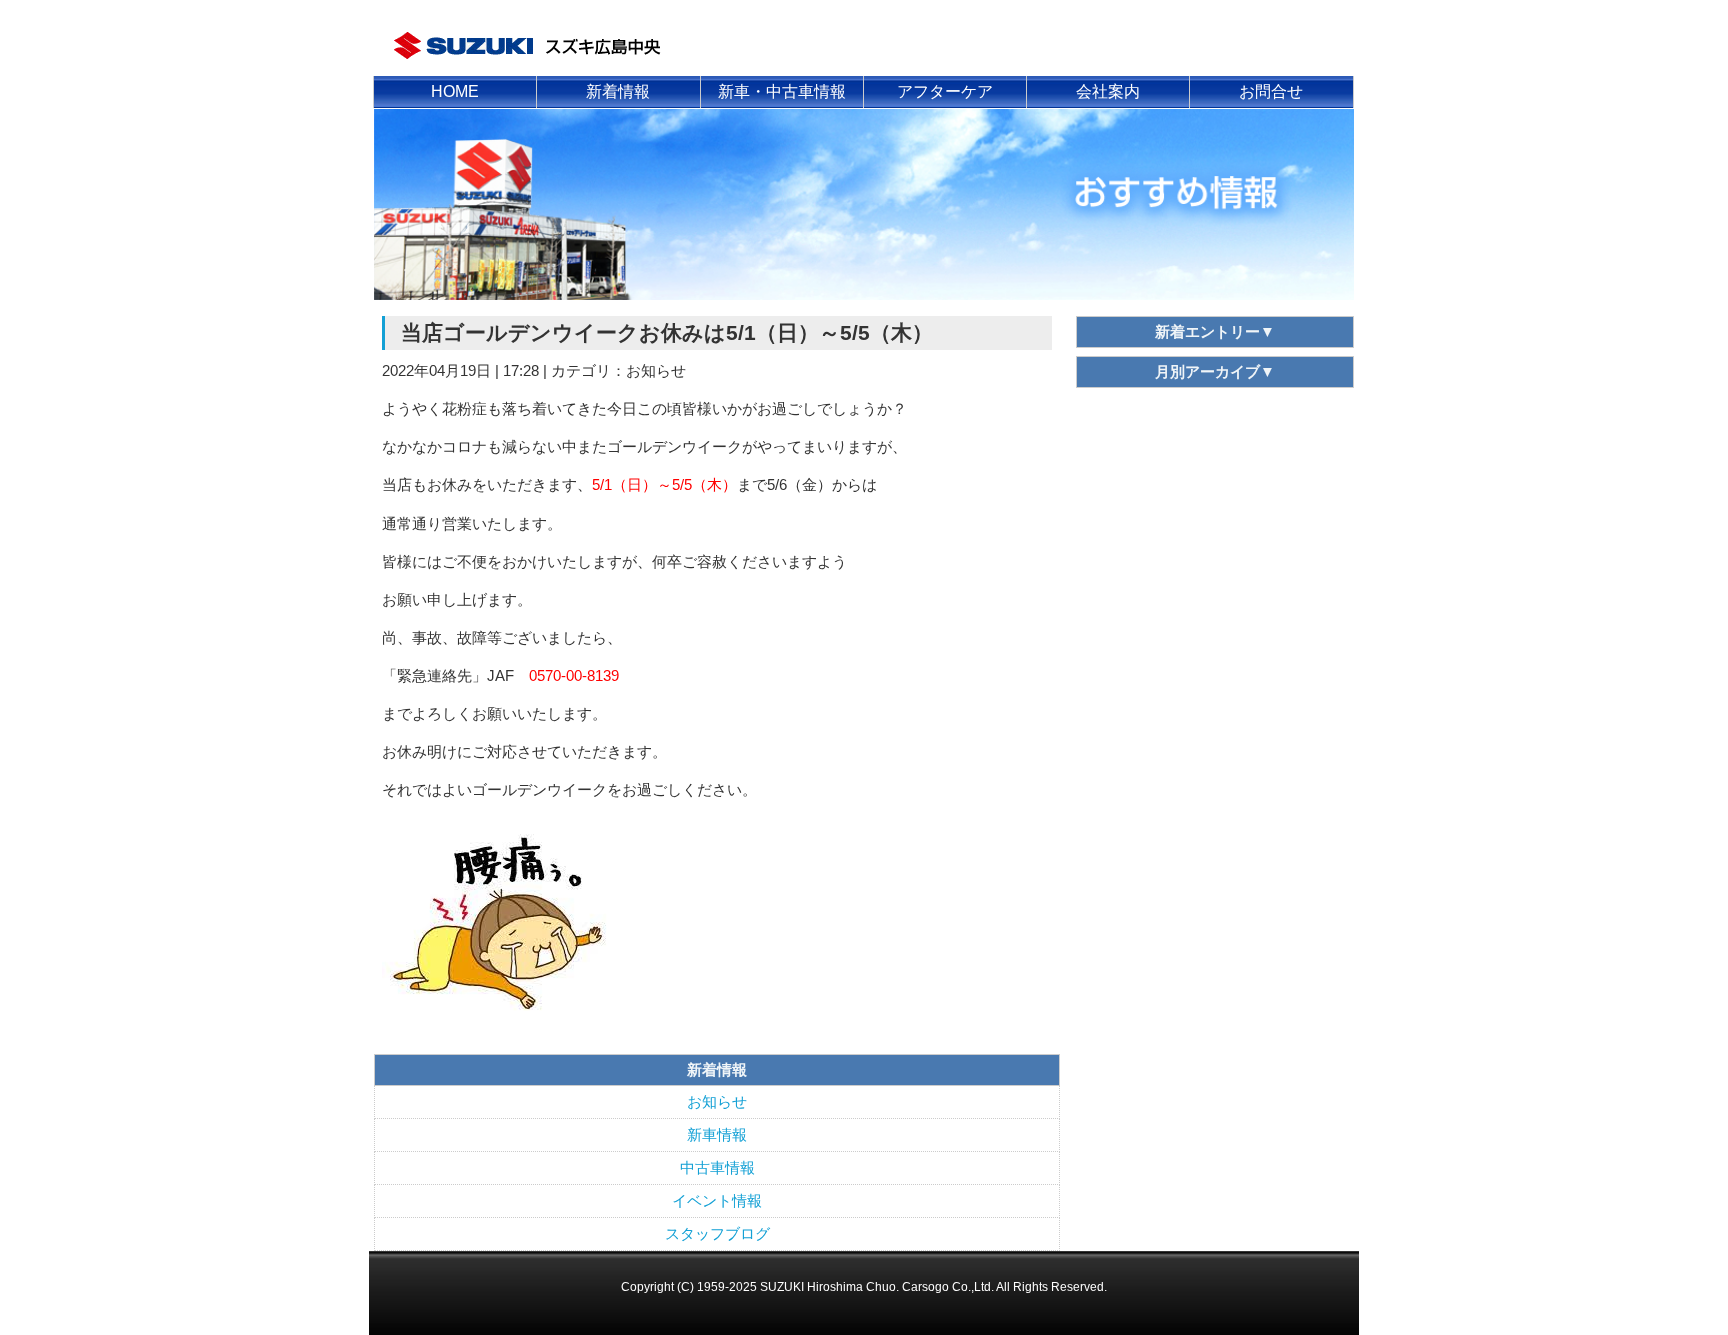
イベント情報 (717, 1201)
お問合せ (1271, 91)
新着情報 (618, 91)
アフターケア (945, 91)
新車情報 (717, 1135)
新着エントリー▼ (1215, 332)
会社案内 (1108, 91)
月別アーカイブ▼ (1215, 372)
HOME (455, 91)
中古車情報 (717, 1168)
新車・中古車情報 (782, 91)
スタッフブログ (717, 1234)
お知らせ (717, 1102)
